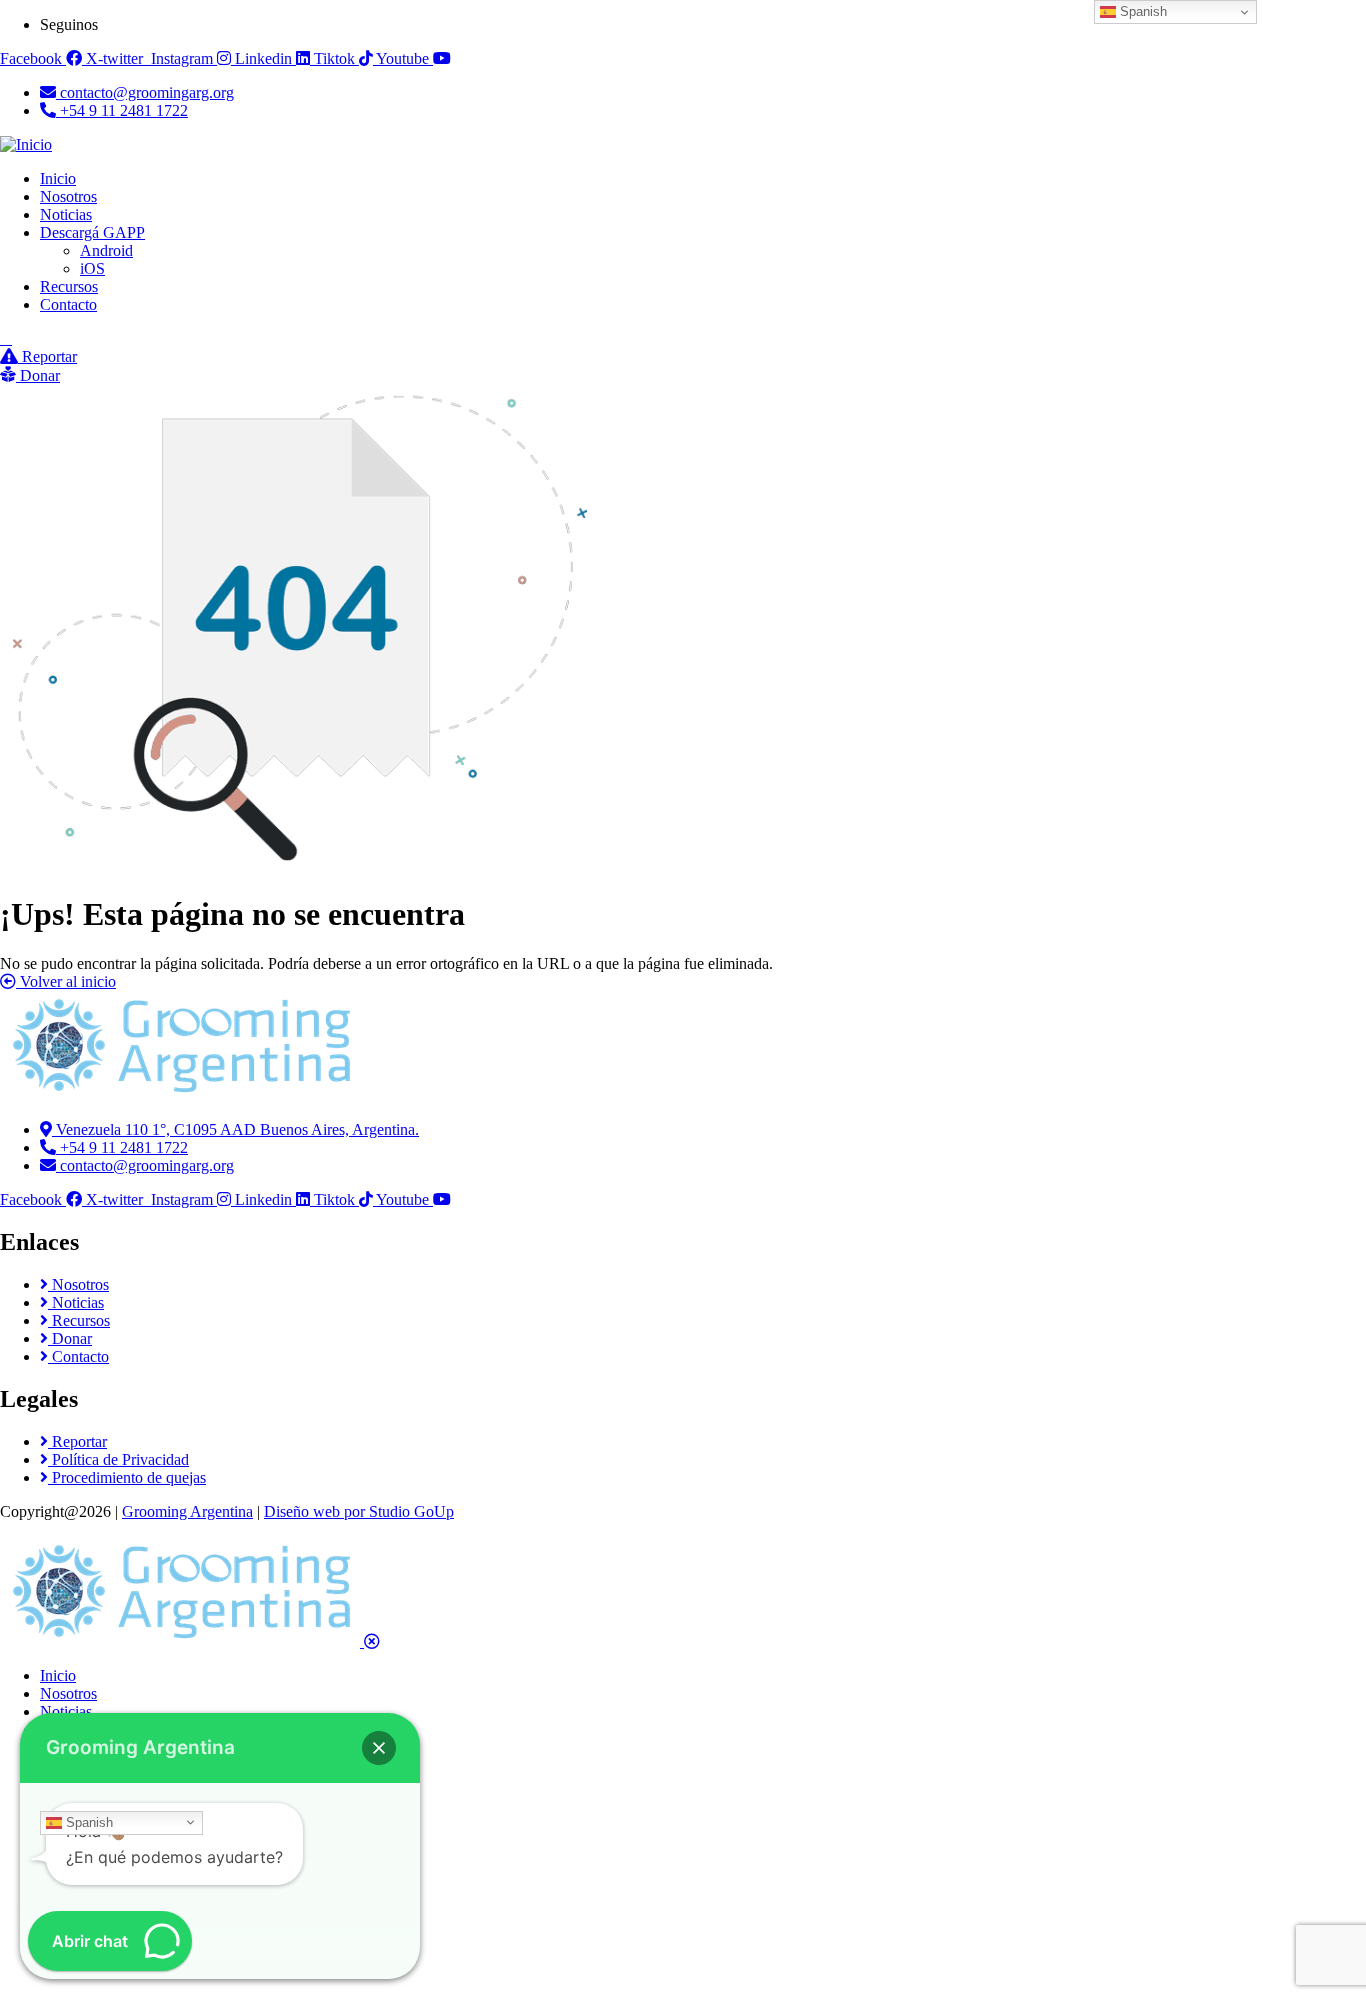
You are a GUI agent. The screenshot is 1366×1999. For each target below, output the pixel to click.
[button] (379, 1748)
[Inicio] (26, 144)
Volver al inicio (66, 981)
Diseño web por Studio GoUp (359, 1511)
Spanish (87, 1821)
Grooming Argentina (187, 1511)
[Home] (180, 1095)
